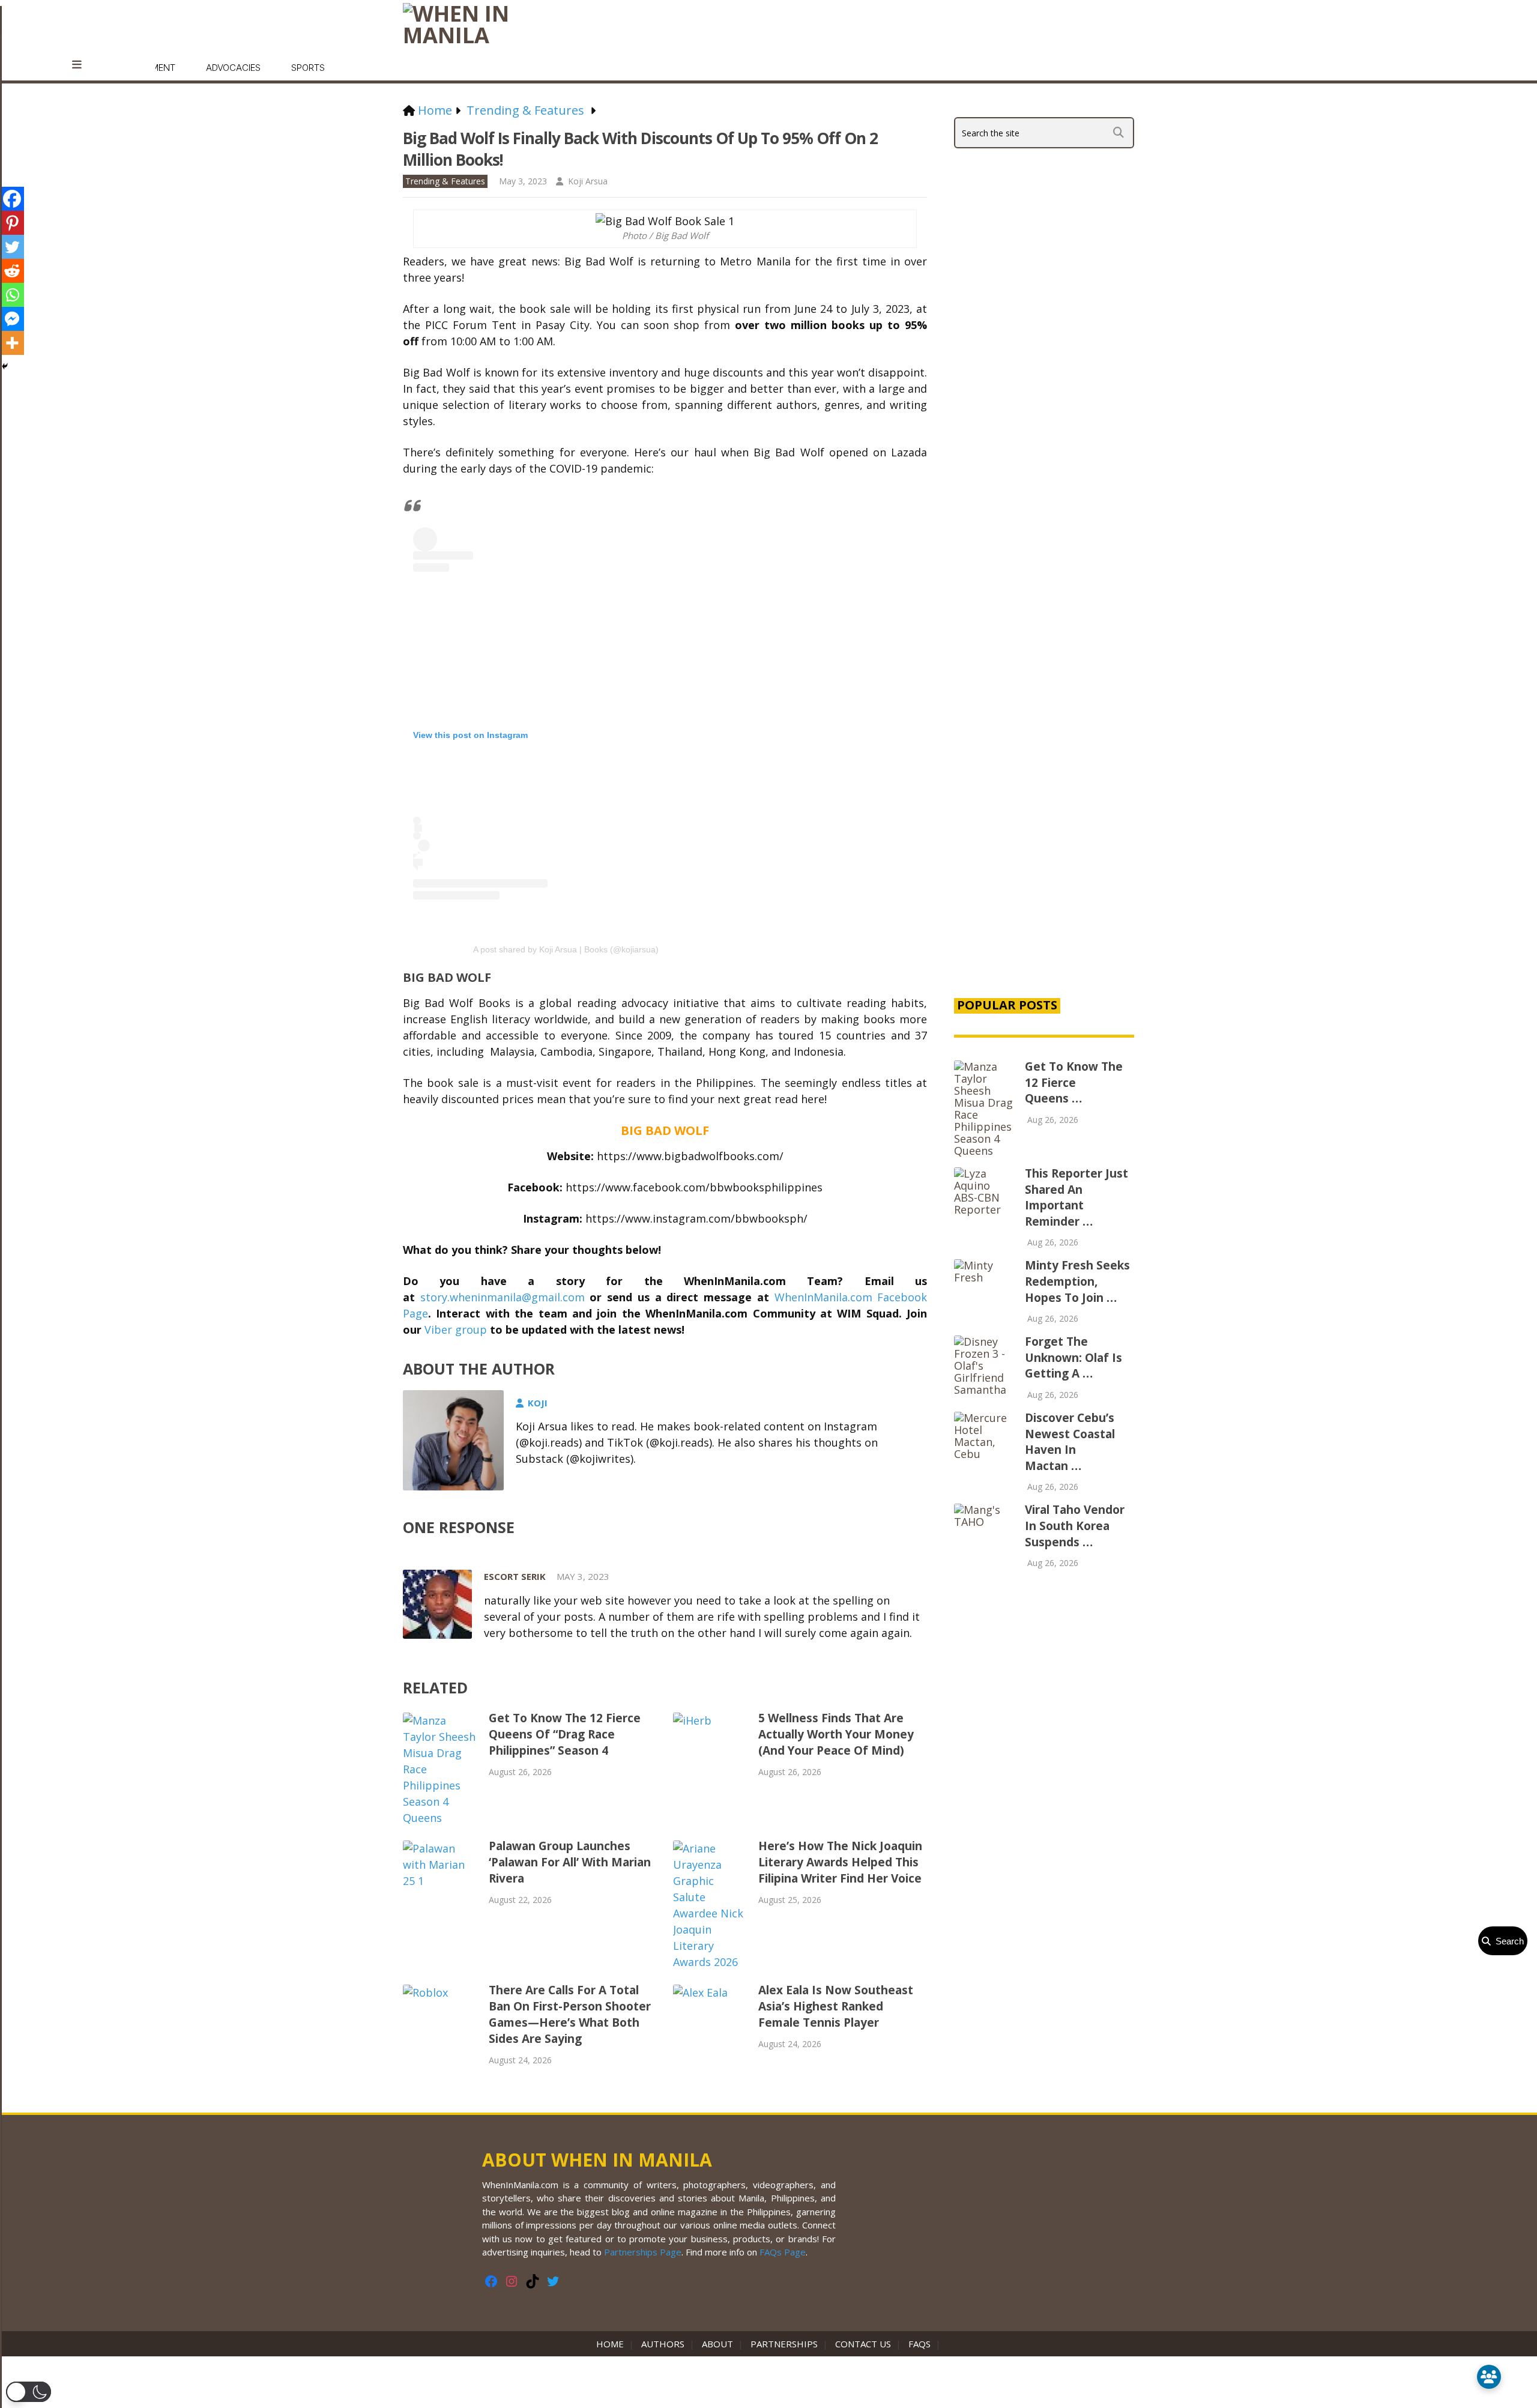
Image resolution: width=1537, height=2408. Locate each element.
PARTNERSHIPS (784, 2344)
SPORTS (308, 68)
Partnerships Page (643, 2252)
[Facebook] (12, 199)
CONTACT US (863, 2344)
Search (1507, 1941)
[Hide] (5, 366)
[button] (29, 2392)
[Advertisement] (1044, 782)
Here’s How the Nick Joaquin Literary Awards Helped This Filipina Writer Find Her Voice (840, 1862)
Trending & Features (445, 181)
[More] (12, 343)
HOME (612, 2344)
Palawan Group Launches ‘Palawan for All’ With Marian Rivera (570, 1862)
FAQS (919, 2344)
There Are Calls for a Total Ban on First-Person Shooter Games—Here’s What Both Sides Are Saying (570, 2014)
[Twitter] (12, 247)
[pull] (83, 65)
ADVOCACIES (233, 68)
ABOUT (717, 2344)
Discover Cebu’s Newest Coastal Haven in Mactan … (1070, 1442)
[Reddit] (12, 271)
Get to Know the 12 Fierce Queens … (1074, 1082)
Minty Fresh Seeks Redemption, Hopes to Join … (1077, 1281)
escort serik (515, 1576)
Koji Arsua (588, 181)
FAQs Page (783, 2252)
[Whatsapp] (12, 295)
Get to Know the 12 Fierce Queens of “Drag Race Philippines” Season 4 (565, 1734)
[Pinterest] (12, 223)
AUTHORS (663, 2344)
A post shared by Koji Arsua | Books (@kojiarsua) (566, 949)
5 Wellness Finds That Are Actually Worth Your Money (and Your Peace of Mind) (836, 1734)
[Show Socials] (1489, 2377)
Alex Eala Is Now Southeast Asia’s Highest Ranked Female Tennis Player (836, 2006)
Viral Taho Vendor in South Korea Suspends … (1075, 1526)
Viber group (456, 1330)
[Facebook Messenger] (12, 319)
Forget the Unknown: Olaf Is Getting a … (1073, 1357)
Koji (538, 1403)
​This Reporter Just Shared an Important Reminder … (1077, 1197)
